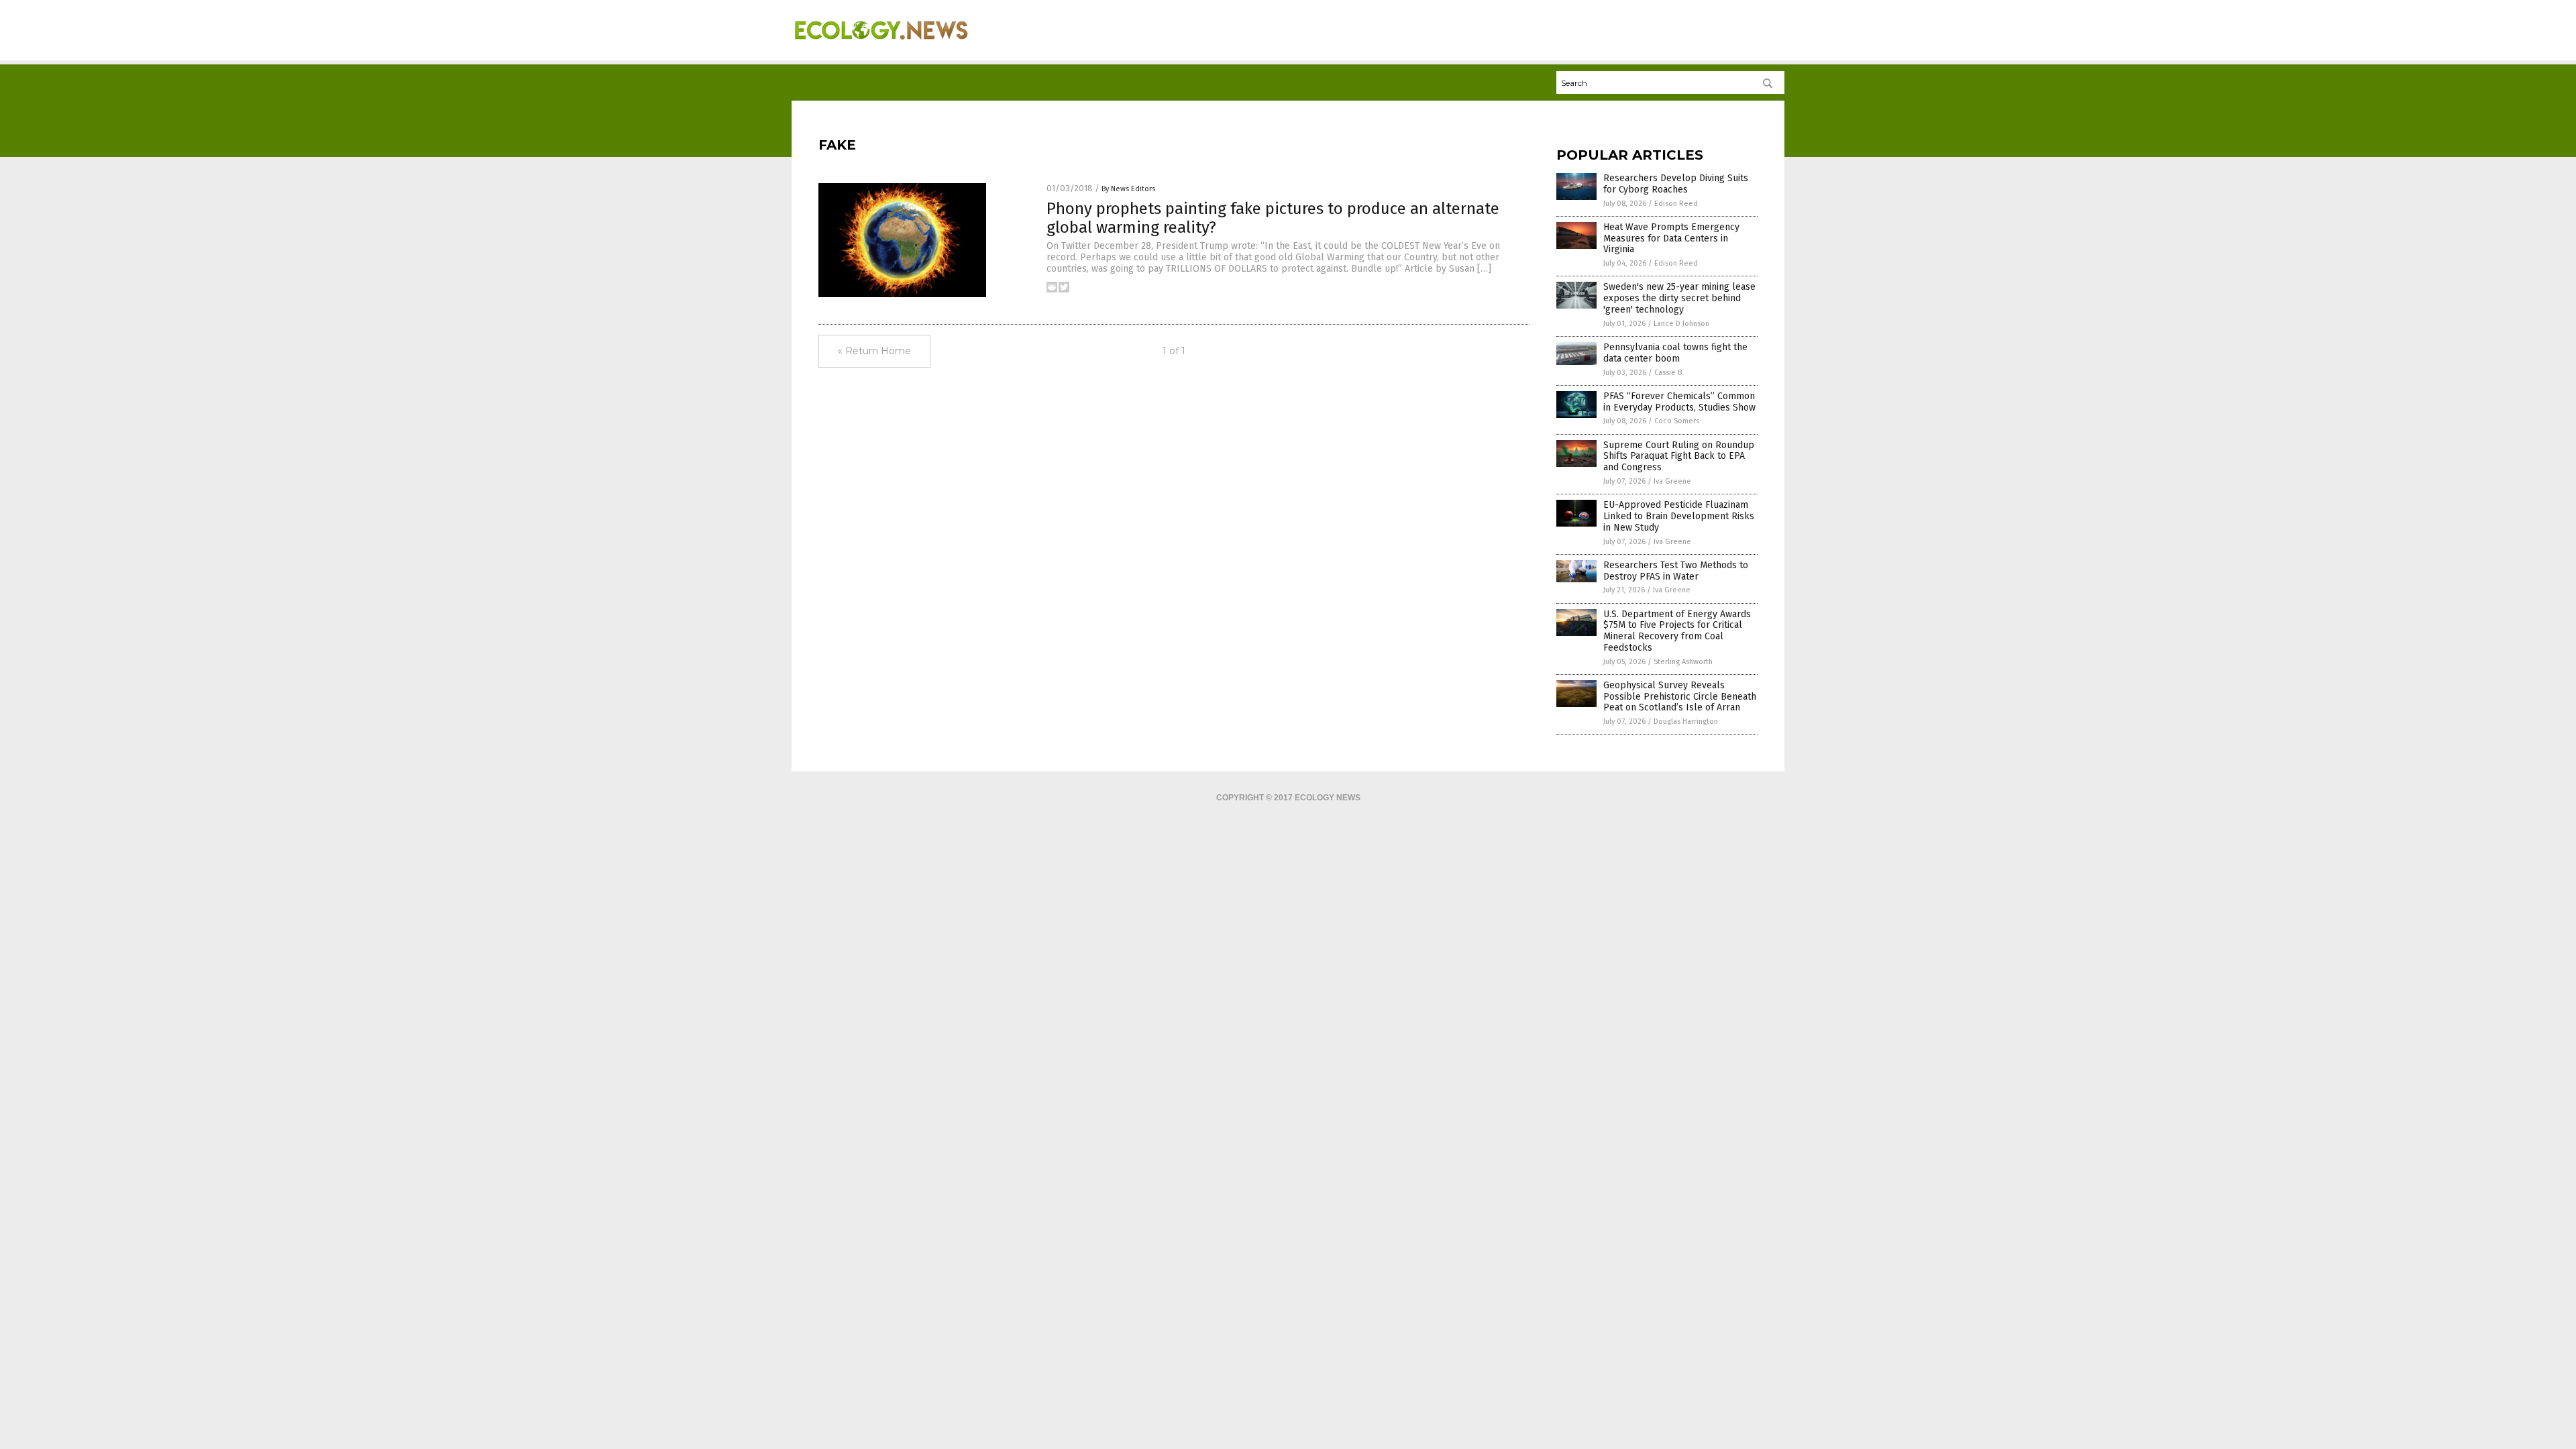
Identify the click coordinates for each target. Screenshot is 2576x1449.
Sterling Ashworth (1683, 662)
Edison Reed (1676, 204)
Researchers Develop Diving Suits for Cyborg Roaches (1676, 184)
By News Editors (1128, 189)
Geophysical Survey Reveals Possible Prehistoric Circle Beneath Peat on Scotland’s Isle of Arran (1680, 697)
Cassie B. (1669, 373)
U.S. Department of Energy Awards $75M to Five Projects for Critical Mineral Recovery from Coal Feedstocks (1677, 631)
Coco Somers (1677, 421)
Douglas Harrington (1686, 721)
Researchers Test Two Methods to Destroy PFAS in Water (1676, 571)
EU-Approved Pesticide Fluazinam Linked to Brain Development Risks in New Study (1679, 516)
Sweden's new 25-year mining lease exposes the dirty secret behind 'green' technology (1679, 298)
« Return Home (874, 351)
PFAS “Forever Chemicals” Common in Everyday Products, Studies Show (1679, 402)
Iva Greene (1672, 481)
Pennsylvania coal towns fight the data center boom (1675, 353)
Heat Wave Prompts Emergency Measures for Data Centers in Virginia (1671, 238)
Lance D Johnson (1681, 324)
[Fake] (881, 48)
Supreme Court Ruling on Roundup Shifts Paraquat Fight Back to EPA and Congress (1679, 457)
